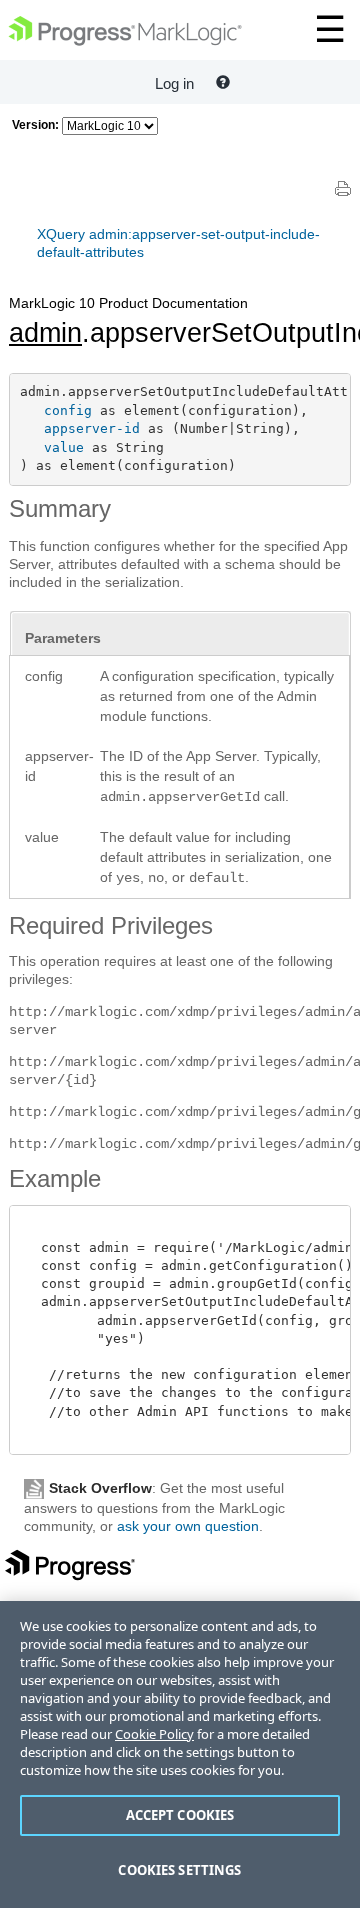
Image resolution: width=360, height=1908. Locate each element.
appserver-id (92, 428)
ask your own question (188, 1526)
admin (45, 333)
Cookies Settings (179, 1870)
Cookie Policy (154, 1734)
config (68, 410)
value (64, 447)
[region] (180, 1754)
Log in (174, 83)
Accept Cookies (180, 1815)
